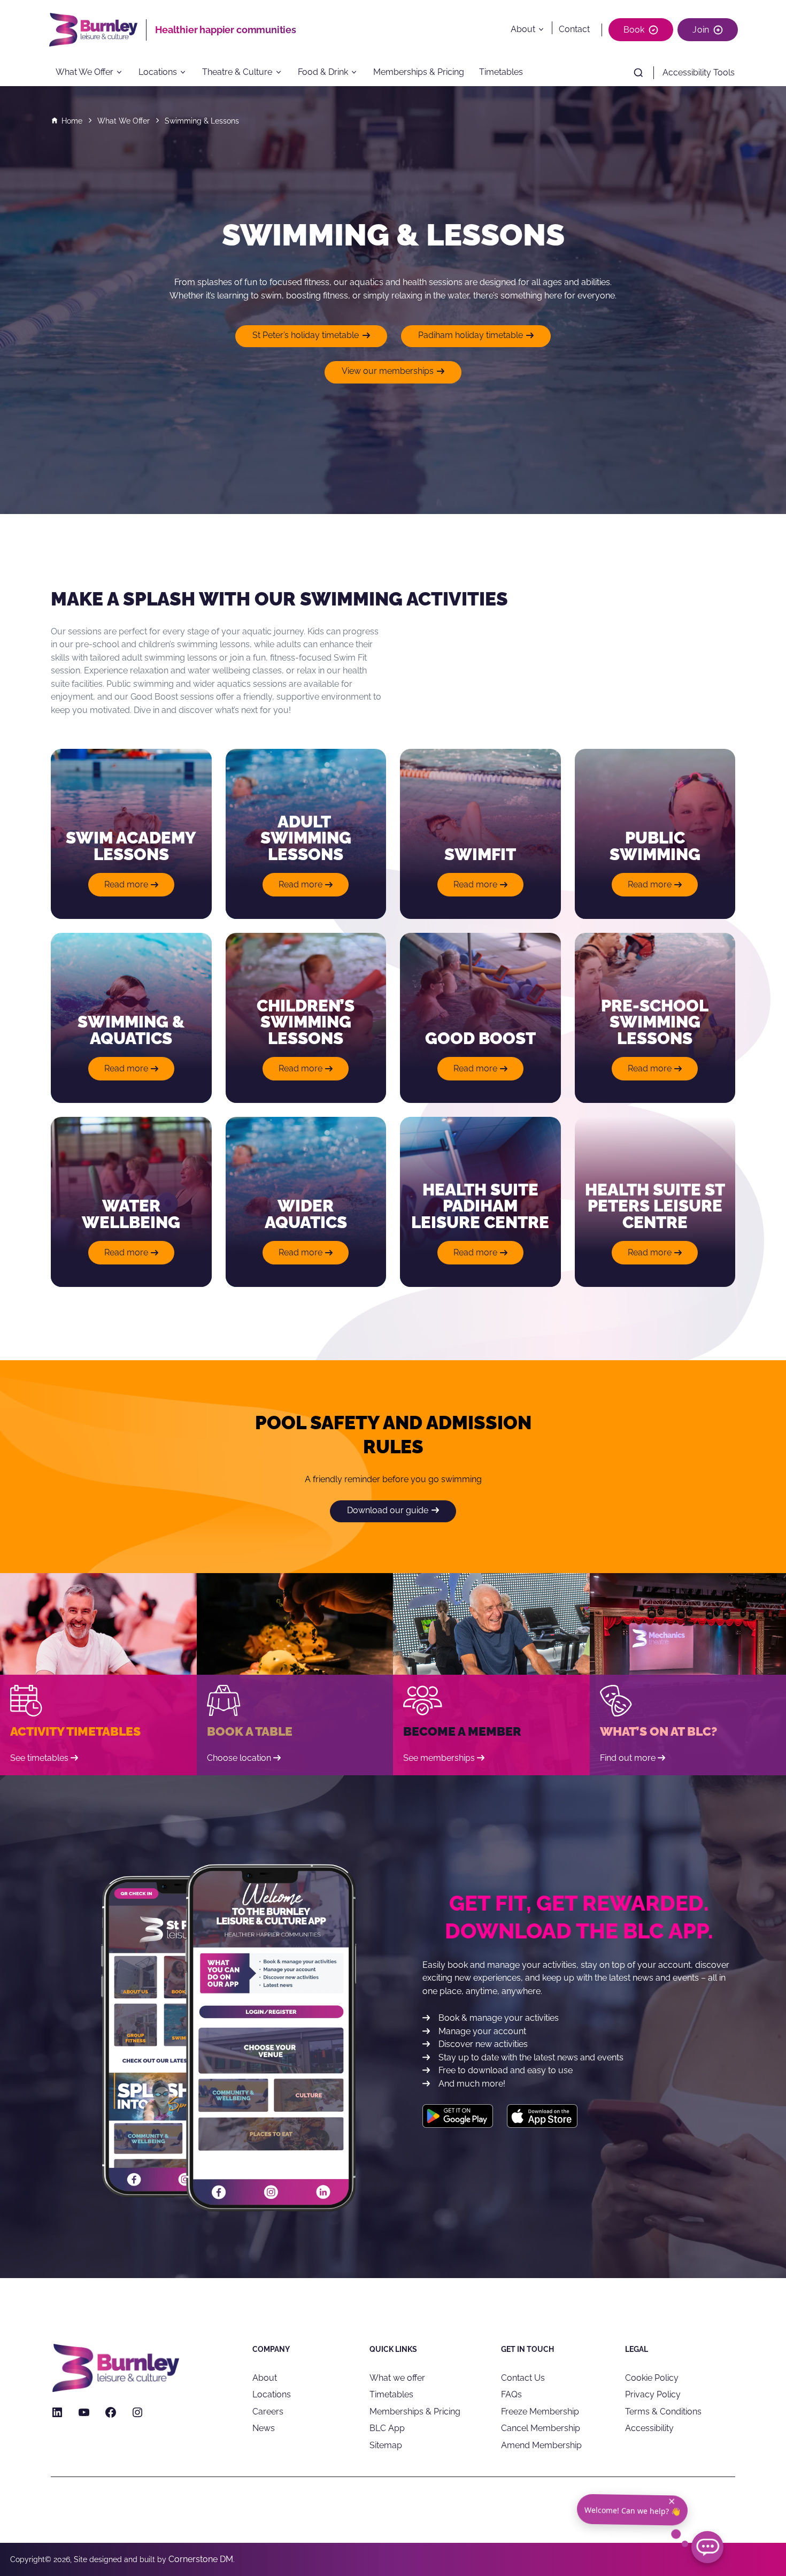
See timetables (39, 1758)
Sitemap (386, 2445)
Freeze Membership (540, 2411)
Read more (137, 888)
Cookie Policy (652, 2377)
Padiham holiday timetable (471, 335)
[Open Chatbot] (707, 2547)
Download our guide (388, 1510)
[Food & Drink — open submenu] (357, 73)
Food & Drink (323, 72)
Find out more (628, 1758)
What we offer (397, 2377)
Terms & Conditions (663, 2411)
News (264, 2428)
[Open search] (638, 73)
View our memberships (388, 371)
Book (634, 30)
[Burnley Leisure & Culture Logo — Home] (97, 30)
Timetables (501, 72)
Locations (158, 72)
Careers (268, 2411)
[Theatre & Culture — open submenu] (282, 73)
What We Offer (84, 72)
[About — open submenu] (543, 29)
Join (701, 30)
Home (72, 121)
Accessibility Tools (699, 72)
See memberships (439, 1758)
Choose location (239, 1758)
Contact (574, 29)
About (523, 29)
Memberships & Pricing (419, 72)
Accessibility (649, 2428)
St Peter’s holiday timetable (306, 335)
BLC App (387, 2428)
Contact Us (523, 2377)
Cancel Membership (541, 2428)
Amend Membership (541, 2445)
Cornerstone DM (201, 2559)
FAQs (511, 2394)
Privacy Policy (653, 2394)
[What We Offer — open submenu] (123, 73)
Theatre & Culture (237, 72)
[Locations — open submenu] (187, 73)
